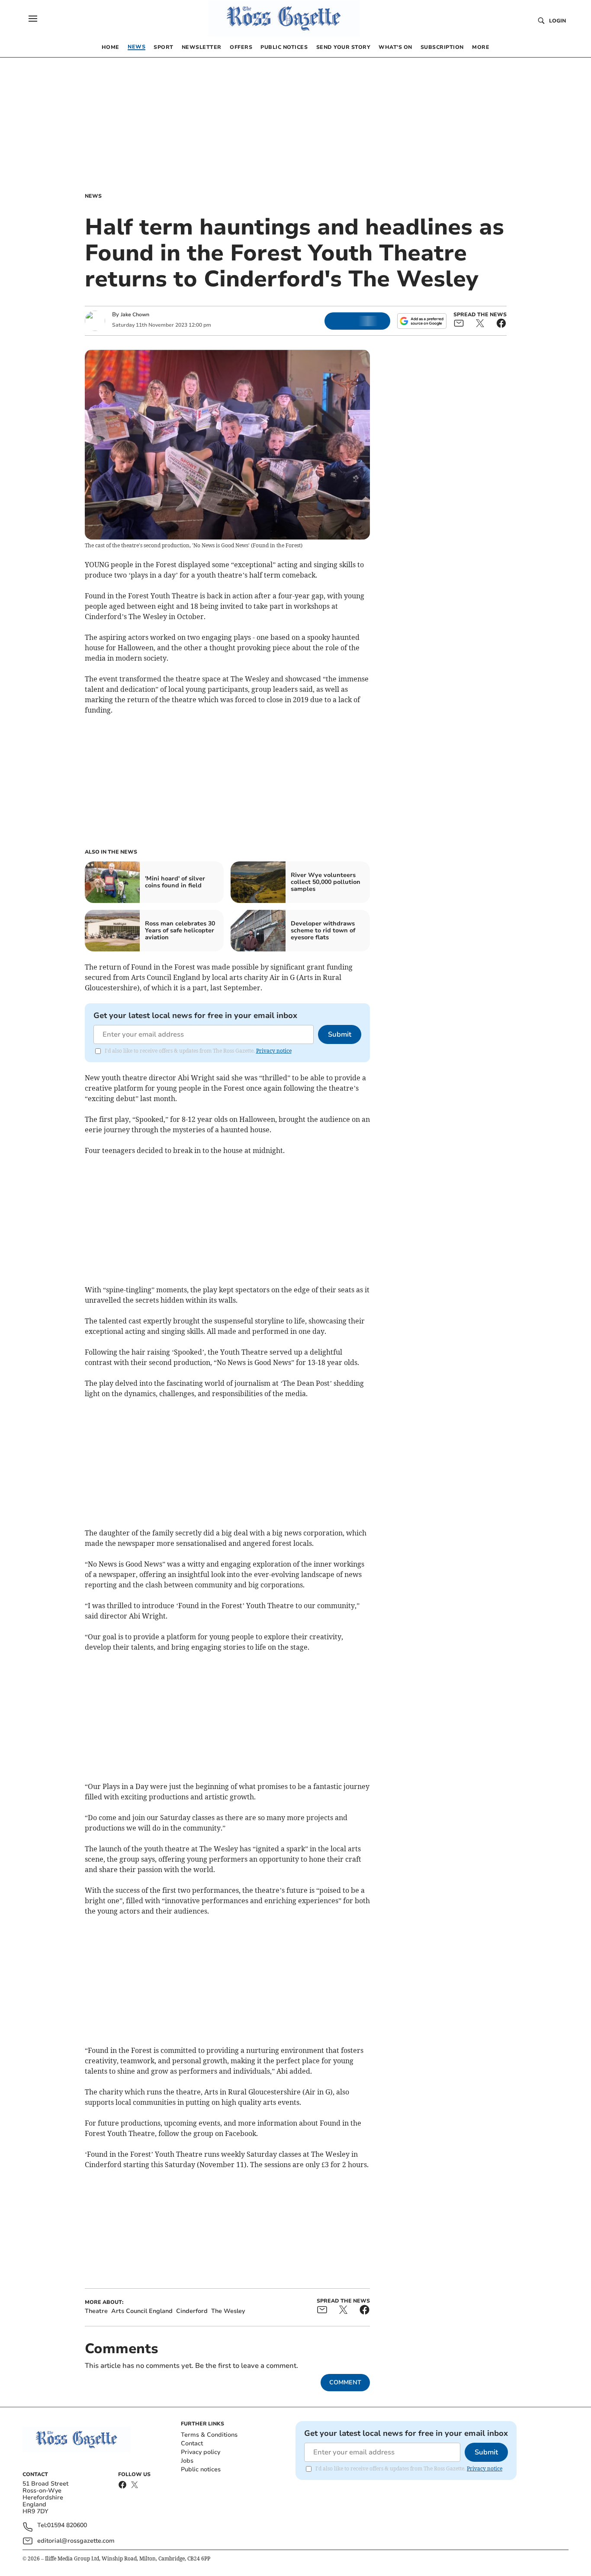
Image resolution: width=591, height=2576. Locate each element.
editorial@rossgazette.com (76, 2541)
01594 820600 (67, 2526)
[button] (33, 19)
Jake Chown (135, 315)
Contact (192, 2443)
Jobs (187, 2461)
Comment (345, 2382)
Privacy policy (201, 2452)
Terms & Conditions (209, 2435)
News (93, 196)
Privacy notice (274, 1051)
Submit (340, 1034)
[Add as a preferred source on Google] (422, 321)
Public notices (201, 2469)
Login (557, 21)
